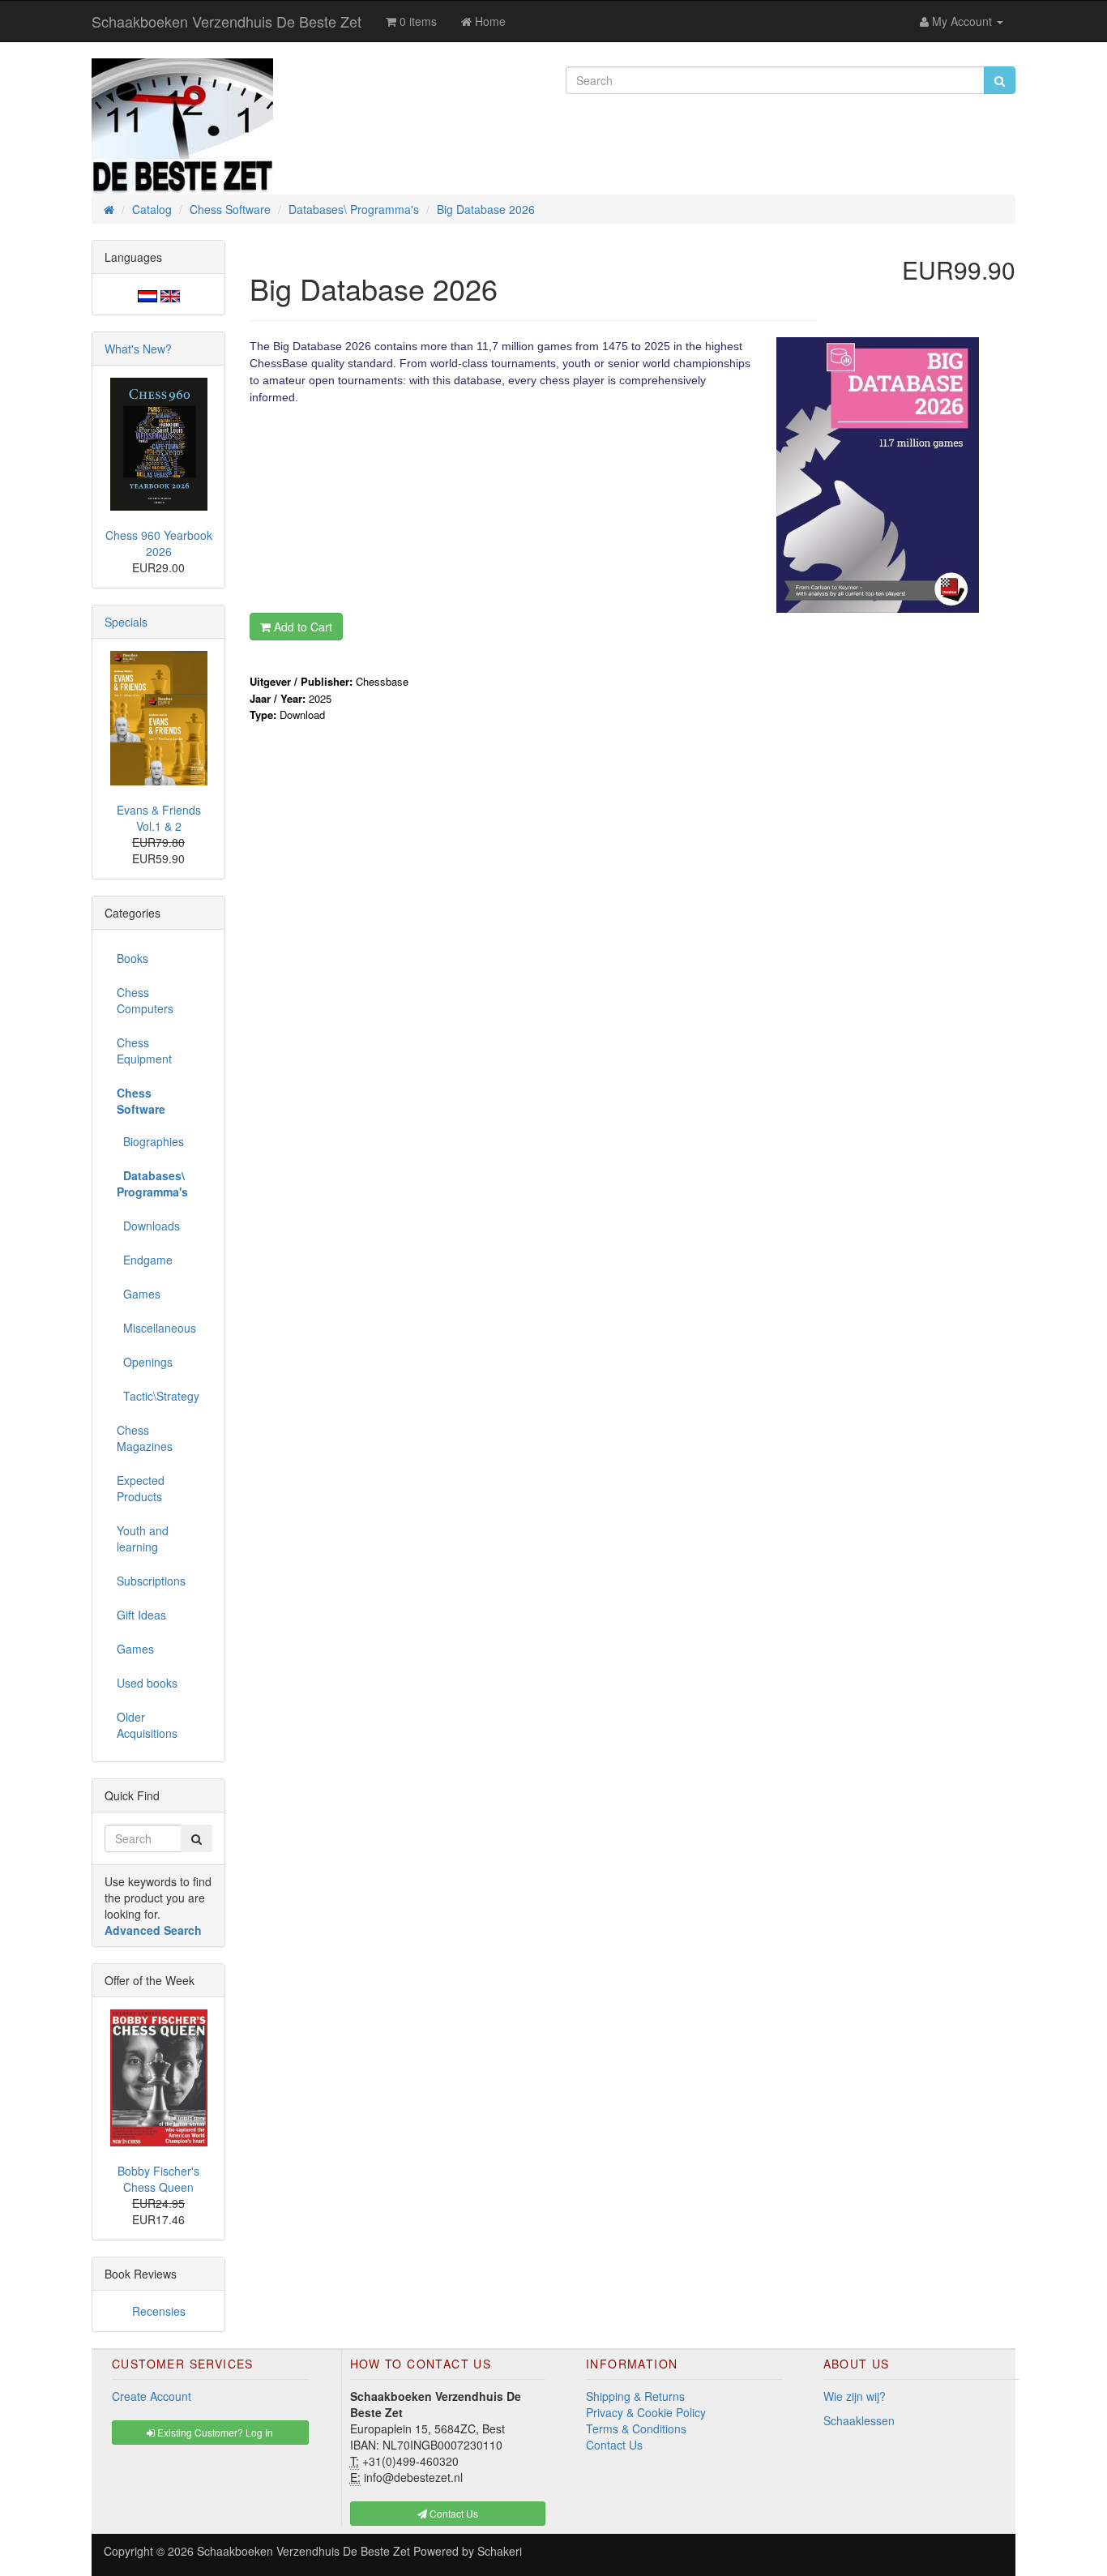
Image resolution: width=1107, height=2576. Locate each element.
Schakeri (500, 2551)
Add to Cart (301, 627)
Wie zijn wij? (855, 2396)
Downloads (148, 1226)
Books (132, 958)
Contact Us (614, 2445)
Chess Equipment (144, 1051)
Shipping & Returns (635, 2396)
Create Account (152, 2396)
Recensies (159, 2311)
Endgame (145, 1260)
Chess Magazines (145, 1438)
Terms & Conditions (636, 2428)
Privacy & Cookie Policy (646, 2412)
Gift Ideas (141, 1615)
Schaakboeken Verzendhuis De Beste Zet (227, 21)
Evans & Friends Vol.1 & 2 (159, 818)
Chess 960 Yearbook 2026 (159, 543)
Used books (147, 1683)
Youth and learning (143, 1538)
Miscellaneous (156, 1328)
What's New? (138, 349)
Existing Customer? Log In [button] (214, 2432)
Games (139, 1294)
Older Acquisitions (147, 1725)
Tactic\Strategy (158, 1396)
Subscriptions (151, 1581)
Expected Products (141, 1488)
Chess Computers (145, 1000)
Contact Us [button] (453, 2513)
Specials (126, 622)
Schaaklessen (859, 2420)
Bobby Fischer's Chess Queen (158, 2179)
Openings (145, 1362)
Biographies (150, 1141)
